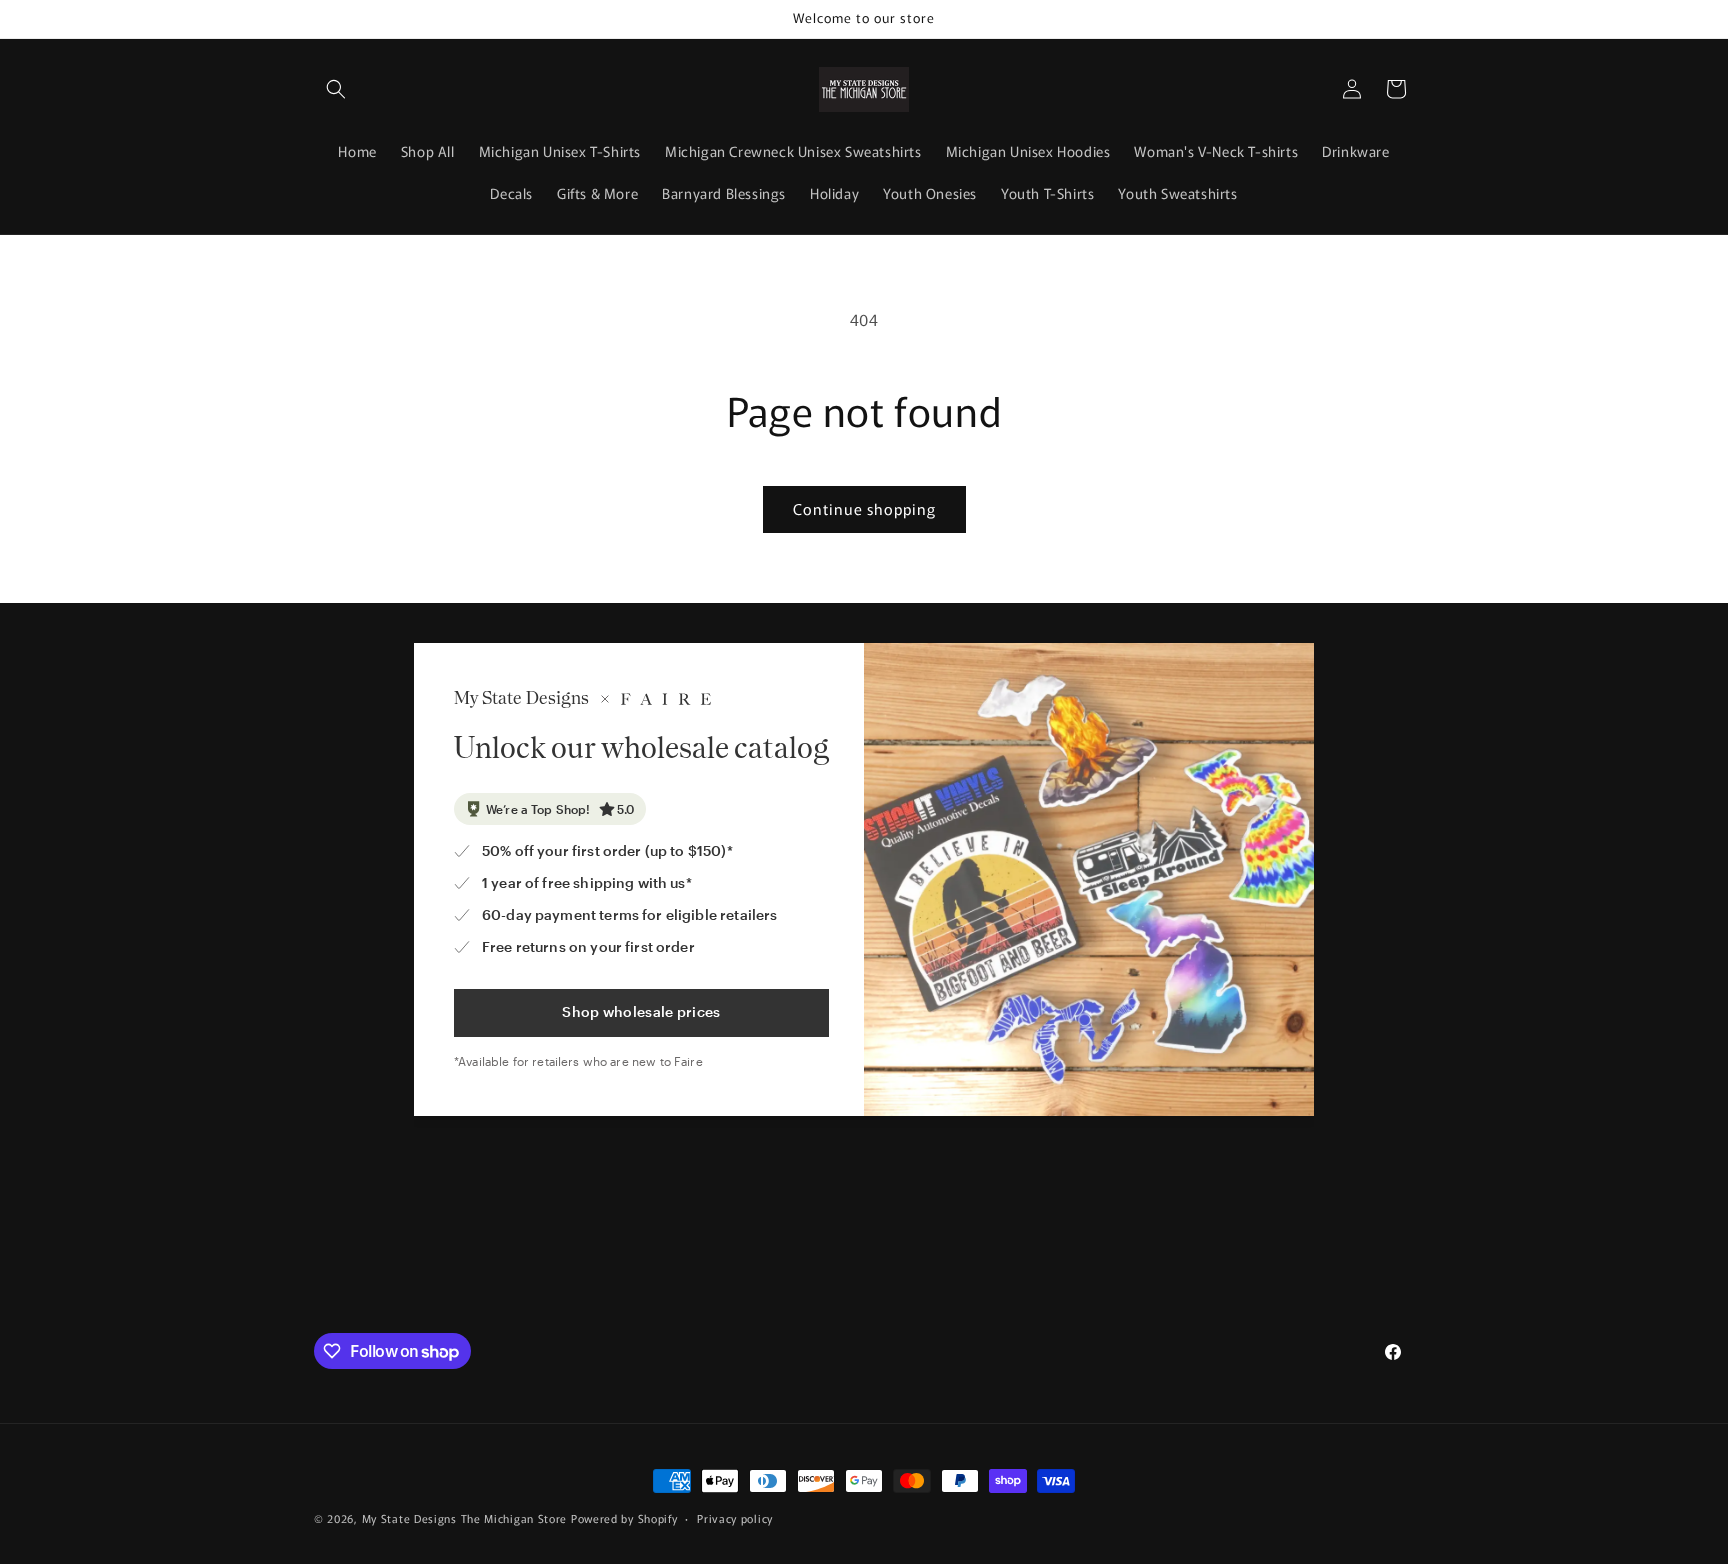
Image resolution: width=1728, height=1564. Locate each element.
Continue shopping (864, 508)
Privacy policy (735, 1518)
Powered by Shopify (624, 1518)
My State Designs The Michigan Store (466, 1518)
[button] (336, 89)
